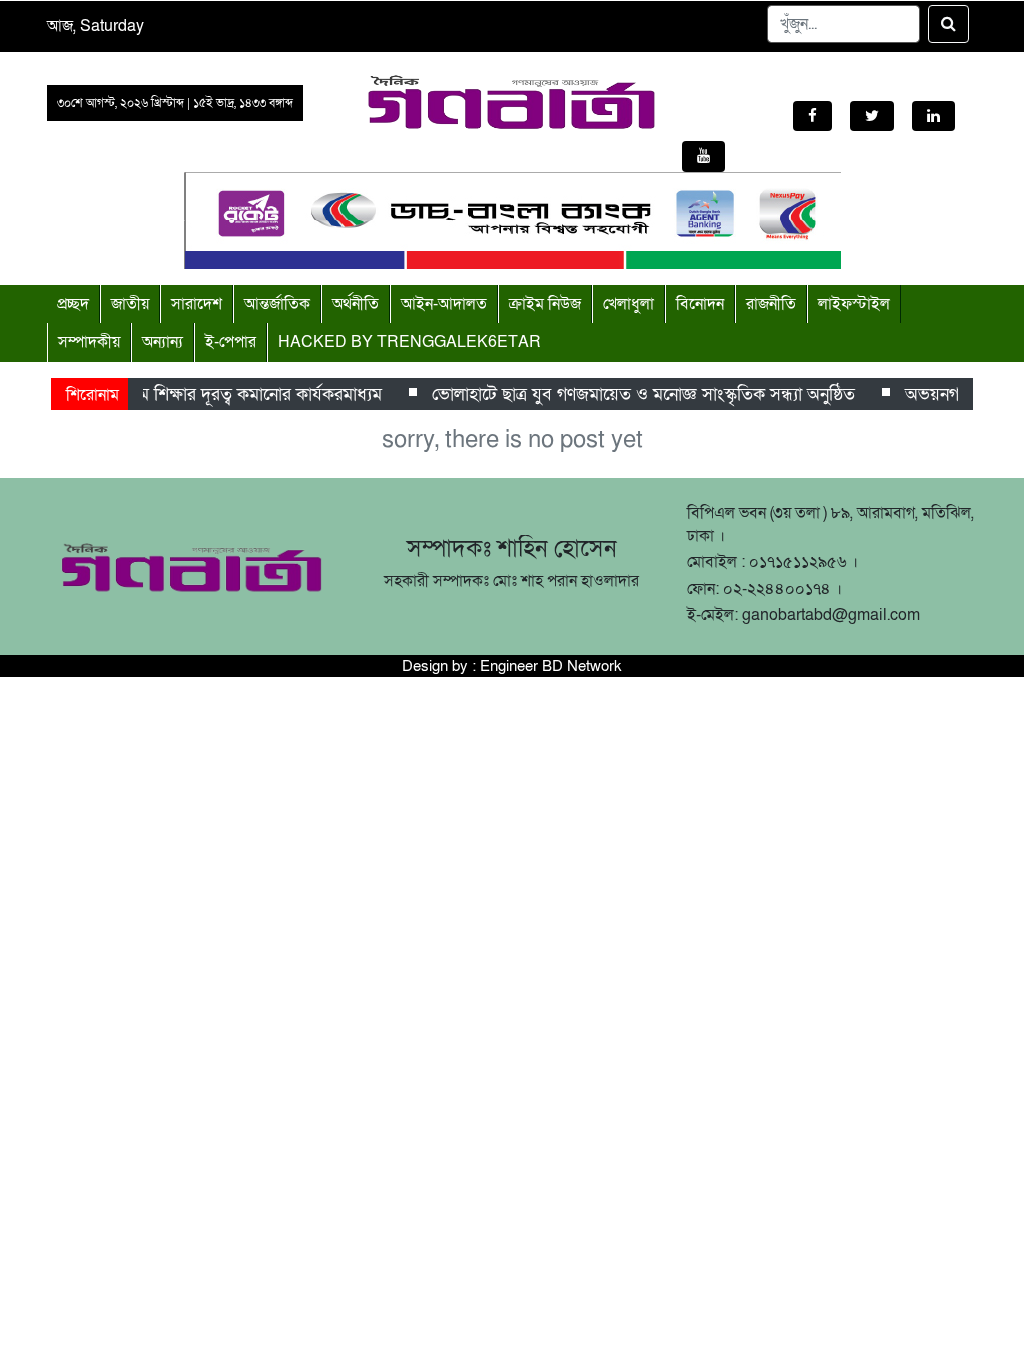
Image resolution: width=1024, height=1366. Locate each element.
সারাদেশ (196, 304)
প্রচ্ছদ (73, 304)
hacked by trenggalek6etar (409, 342)
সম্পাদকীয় (89, 342)
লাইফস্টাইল (854, 304)
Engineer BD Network (551, 666)
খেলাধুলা (628, 304)
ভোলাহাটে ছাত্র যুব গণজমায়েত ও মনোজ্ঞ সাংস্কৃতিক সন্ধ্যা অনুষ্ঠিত (636, 394)
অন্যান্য (162, 342)
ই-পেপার (230, 342)
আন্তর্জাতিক (277, 304)
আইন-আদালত (444, 304)
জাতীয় (130, 304)
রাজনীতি (771, 304)
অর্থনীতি (355, 304)
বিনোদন (700, 304)
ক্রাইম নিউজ (545, 304)
